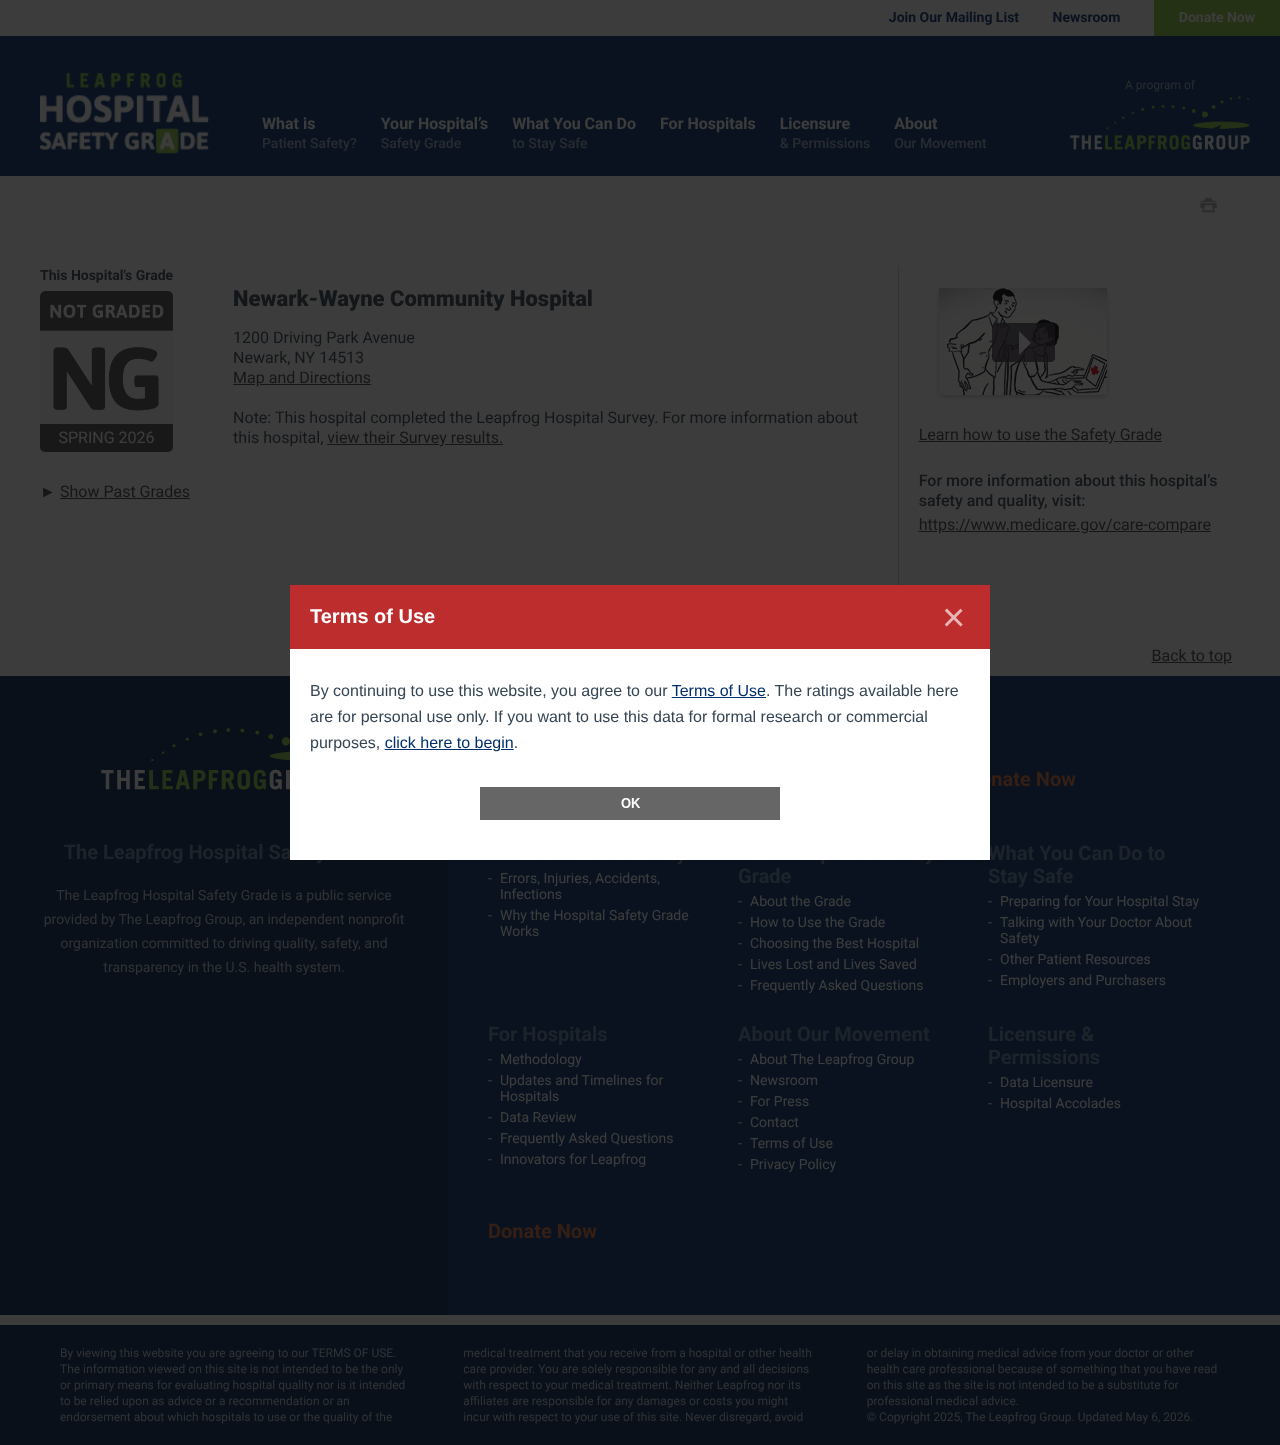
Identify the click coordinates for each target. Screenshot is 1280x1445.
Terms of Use (719, 691)
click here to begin (449, 743)
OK (630, 803)
